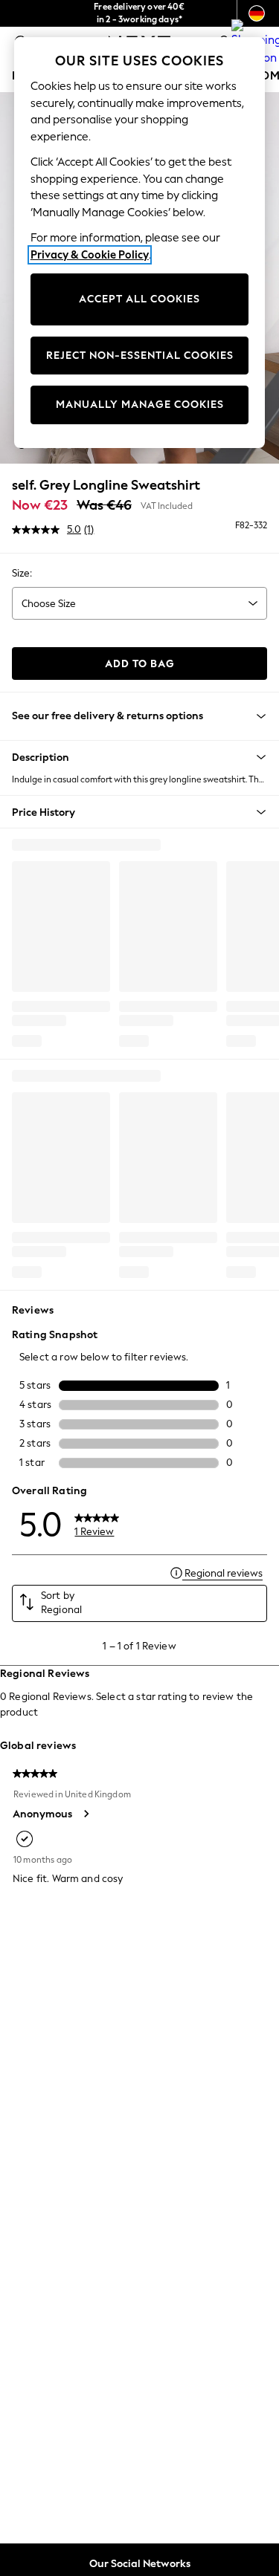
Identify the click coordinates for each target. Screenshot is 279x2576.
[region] (140, 243)
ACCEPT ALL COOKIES (139, 299)
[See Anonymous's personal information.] (86, 1814)
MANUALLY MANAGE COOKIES (140, 405)
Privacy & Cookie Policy (90, 255)
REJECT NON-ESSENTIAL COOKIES (140, 356)
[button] (139, 757)
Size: (22, 573)
